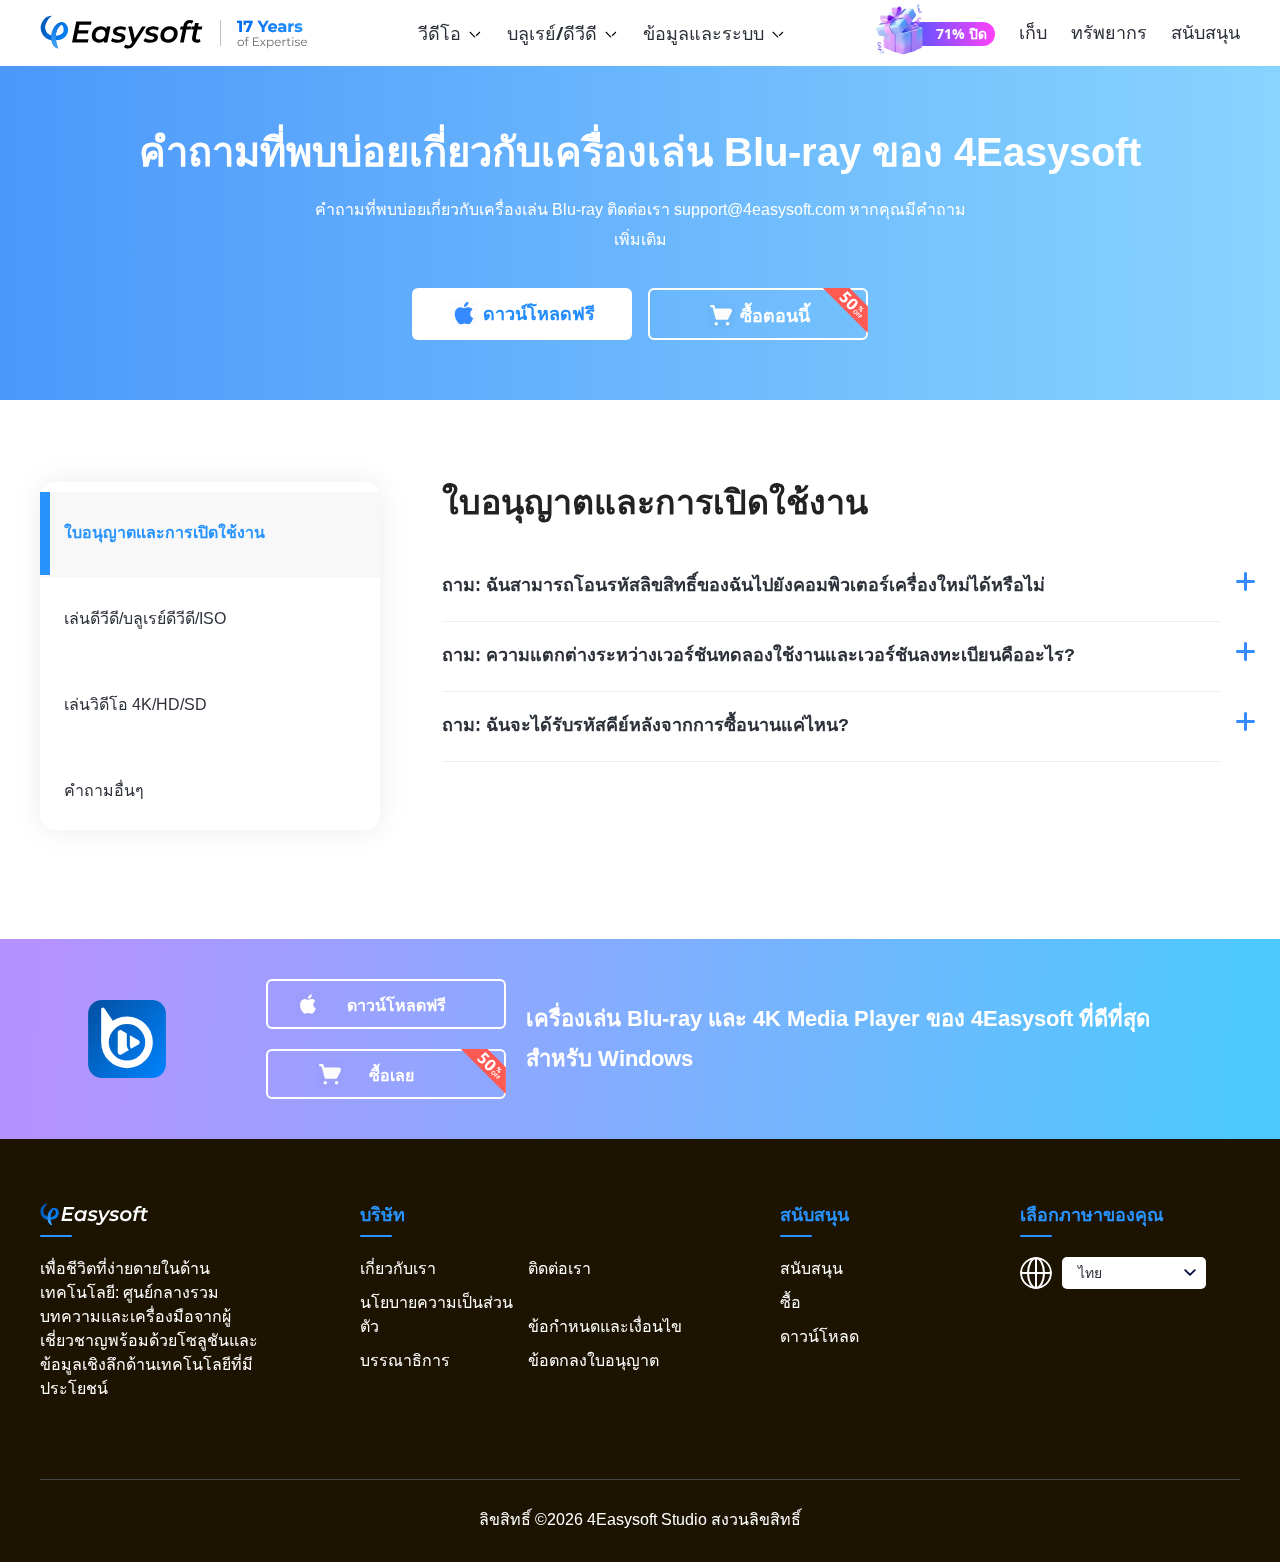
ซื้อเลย (391, 1075)
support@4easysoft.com (759, 209)
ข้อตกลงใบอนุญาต (593, 1360)
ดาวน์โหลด (819, 1336)
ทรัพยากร (1109, 32)
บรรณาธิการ (405, 1360)
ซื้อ (790, 1302)
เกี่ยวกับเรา (398, 1268)
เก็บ (1033, 32)
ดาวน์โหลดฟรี (539, 314)
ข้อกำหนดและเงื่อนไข (605, 1326)
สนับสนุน (1205, 32)
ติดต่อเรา (559, 1268)
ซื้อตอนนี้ (775, 316)
